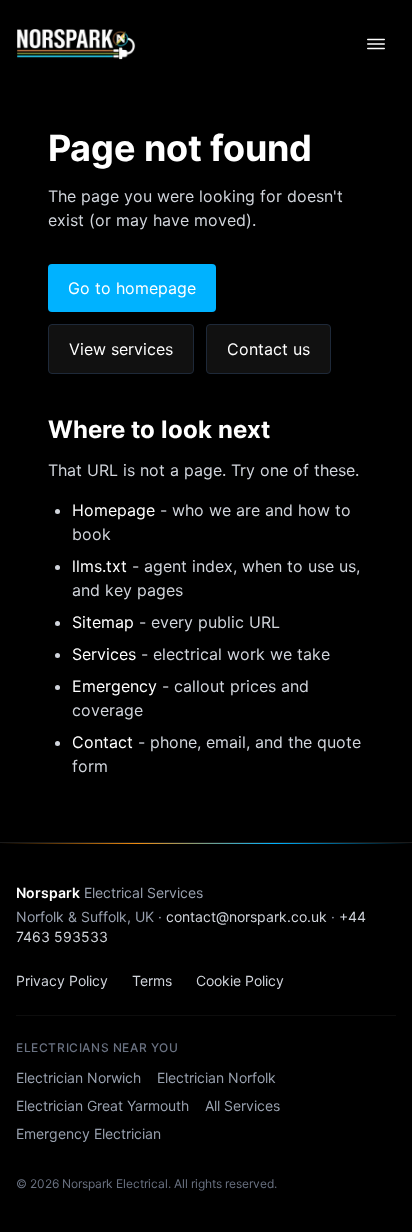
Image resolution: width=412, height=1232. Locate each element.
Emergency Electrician (88, 1133)
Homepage (113, 510)
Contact (102, 742)
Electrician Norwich (78, 1077)
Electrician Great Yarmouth (102, 1105)
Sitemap (103, 622)
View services (121, 349)
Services (104, 654)
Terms (152, 980)
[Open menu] (376, 44)
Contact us (268, 349)
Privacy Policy (62, 980)
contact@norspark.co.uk (246, 916)
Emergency (114, 686)
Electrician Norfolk (216, 1077)
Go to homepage (132, 288)
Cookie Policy (240, 980)
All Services (242, 1105)
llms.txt (99, 566)
